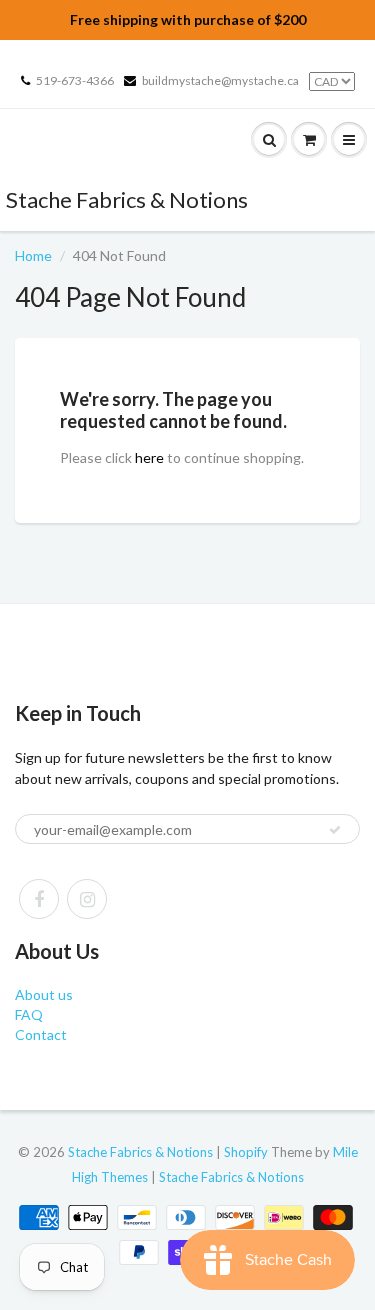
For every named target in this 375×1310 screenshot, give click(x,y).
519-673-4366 (75, 80)
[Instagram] (87, 899)
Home (33, 255)
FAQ (29, 1014)
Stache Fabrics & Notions (127, 199)
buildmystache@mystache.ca (220, 80)
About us (44, 994)
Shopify (246, 1152)
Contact (41, 1034)
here (149, 457)
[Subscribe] (335, 830)
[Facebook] (39, 899)
